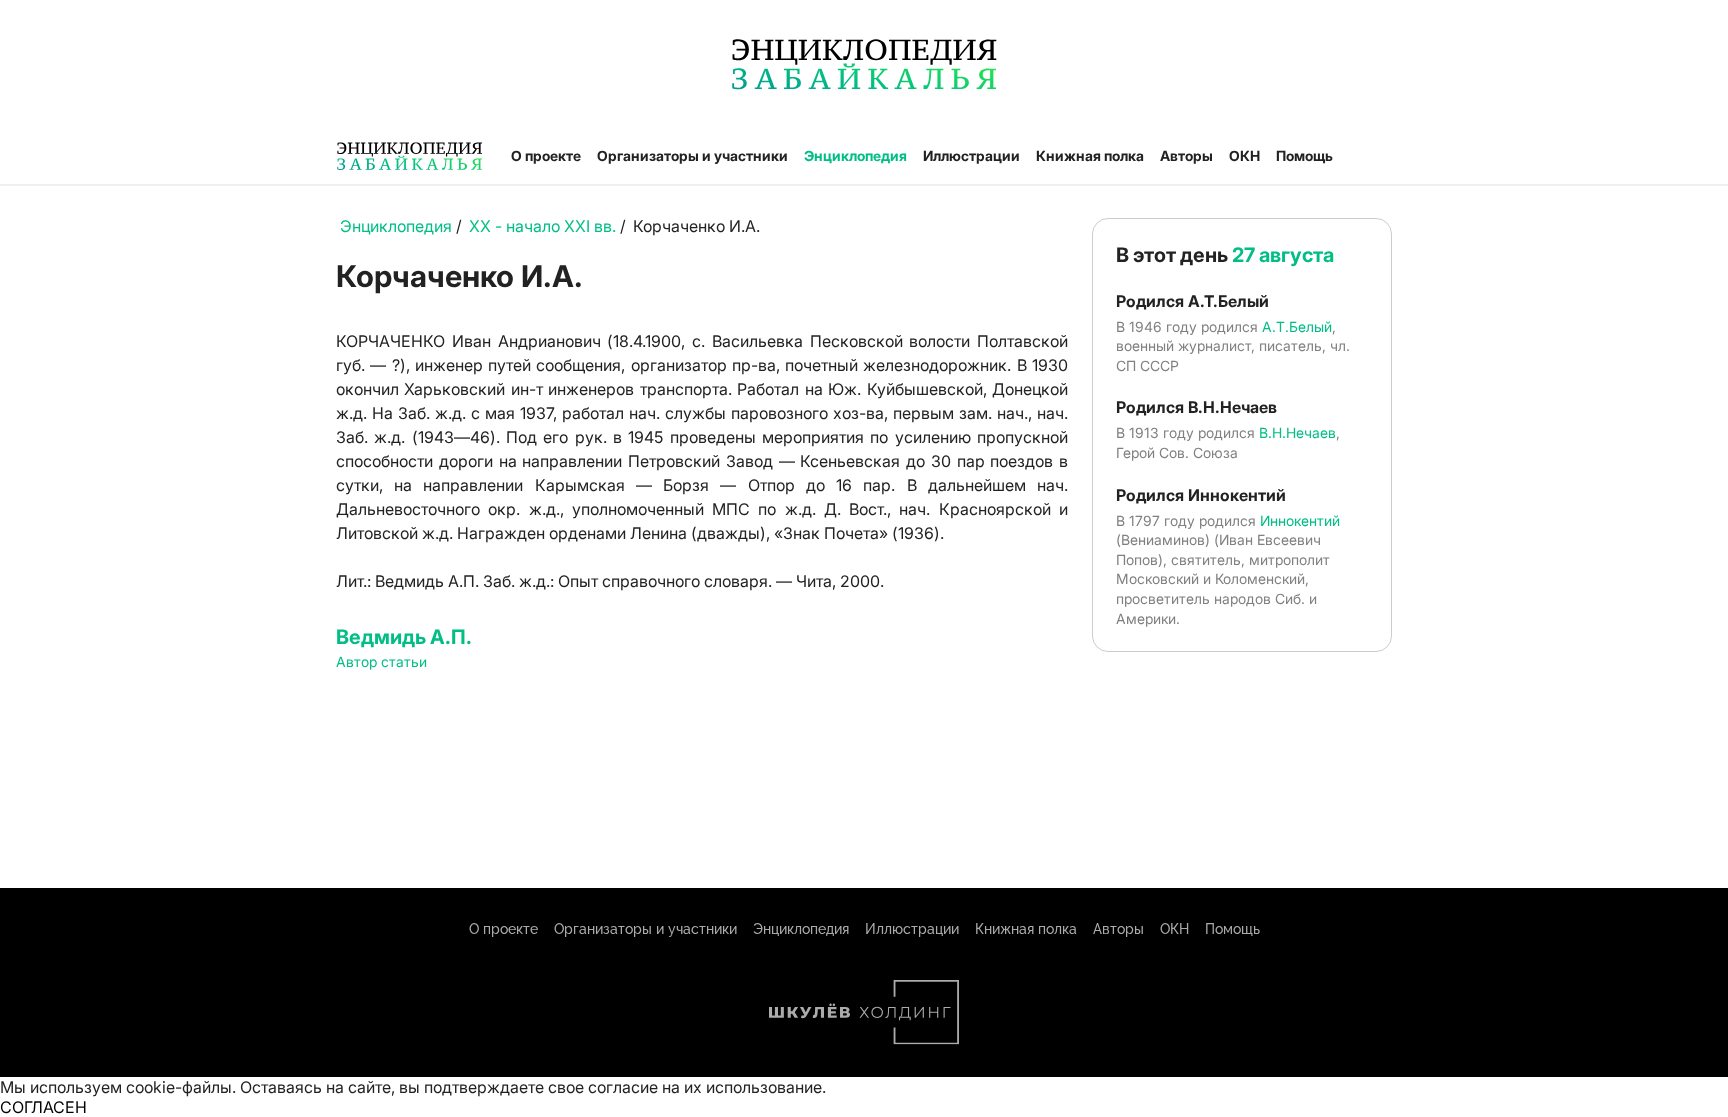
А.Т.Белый (1297, 326)
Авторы (1186, 155)
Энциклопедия (855, 155)
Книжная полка (1090, 155)
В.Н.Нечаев (1297, 432)
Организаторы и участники (692, 155)
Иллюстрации (971, 155)
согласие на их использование (705, 1087)
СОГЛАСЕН (43, 1107)
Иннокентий (1300, 520)
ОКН (1244, 155)
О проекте (546, 155)
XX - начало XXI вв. (542, 226)
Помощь (1304, 155)
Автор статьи (381, 661)
